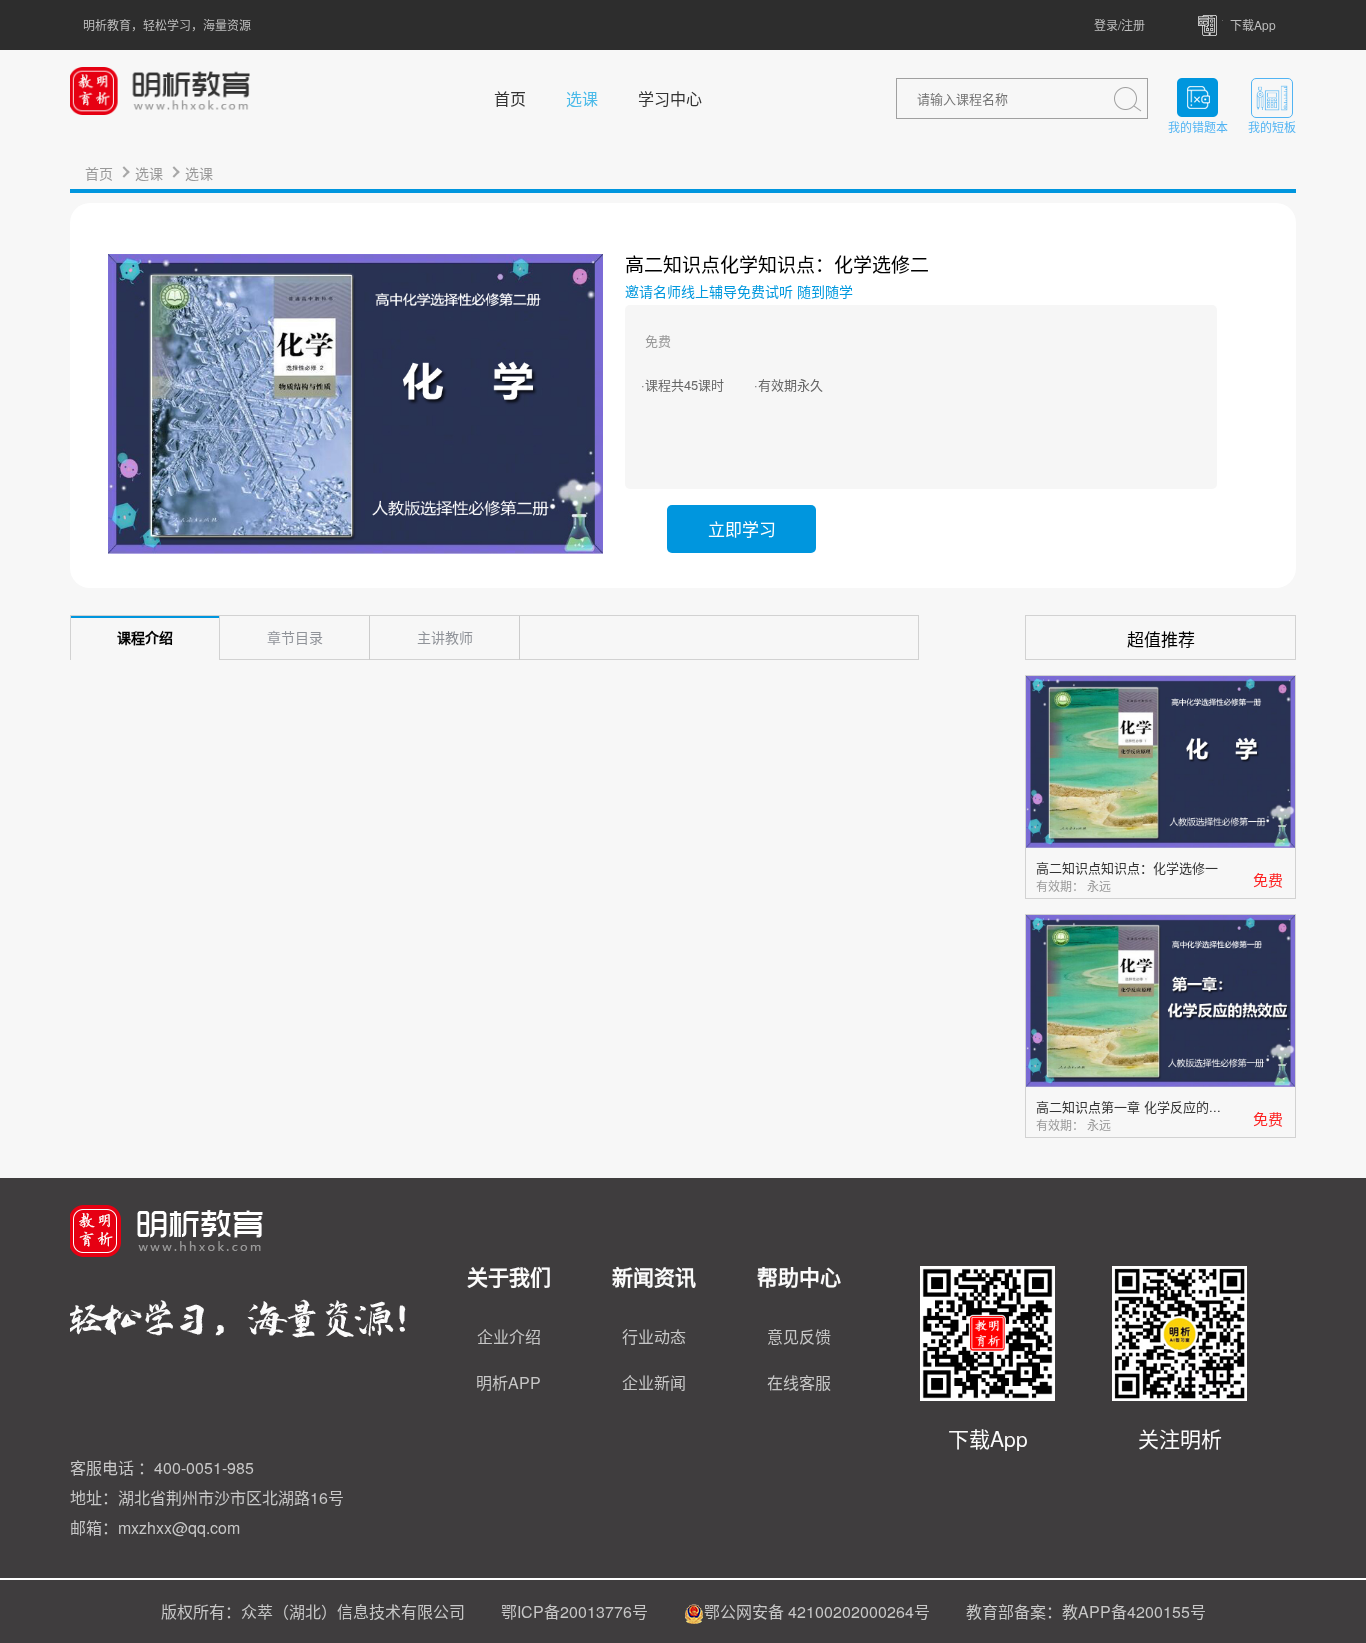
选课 (582, 98)
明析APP (508, 1382)
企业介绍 (509, 1336)
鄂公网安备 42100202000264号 (817, 1611)
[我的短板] (1272, 98)
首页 (510, 98)
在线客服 (799, 1382)
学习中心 (670, 98)
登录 (1106, 24)
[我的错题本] (1198, 98)
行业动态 (654, 1336)
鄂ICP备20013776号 (574, 1611)
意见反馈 (799, 1336)
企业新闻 (654, 1382)
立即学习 (742, 528)
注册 (1133, 24)
